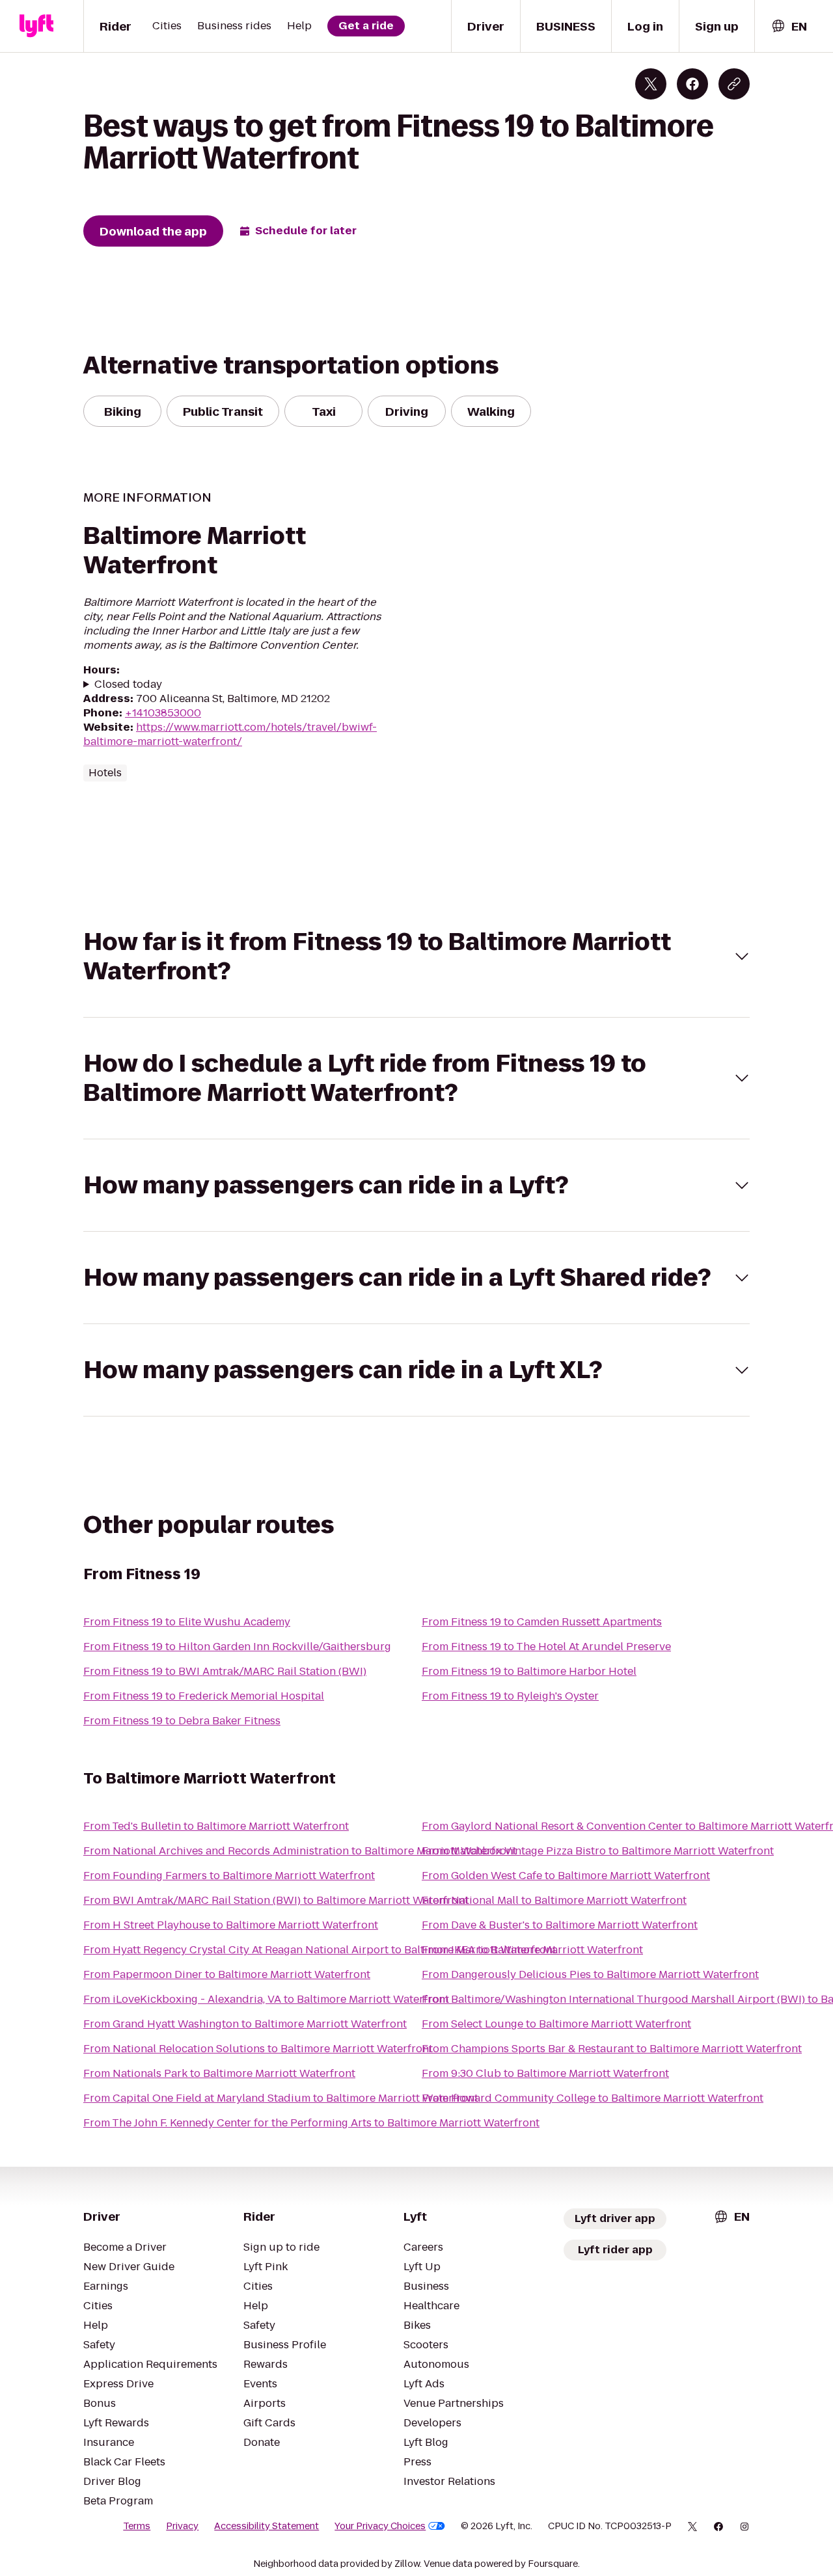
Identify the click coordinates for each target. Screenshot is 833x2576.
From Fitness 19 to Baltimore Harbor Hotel (529, 1671)
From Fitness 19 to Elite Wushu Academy (187, 1622)
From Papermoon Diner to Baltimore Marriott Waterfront (227, 1974)
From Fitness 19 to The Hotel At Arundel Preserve (546, 1647)
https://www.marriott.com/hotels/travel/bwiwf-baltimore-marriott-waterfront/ (230, 734)
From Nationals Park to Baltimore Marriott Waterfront (219, 2073)
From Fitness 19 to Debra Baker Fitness (182, 1721)
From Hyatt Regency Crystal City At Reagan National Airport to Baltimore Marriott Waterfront (320, 1950)
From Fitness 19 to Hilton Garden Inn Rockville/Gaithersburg (237, 1647)
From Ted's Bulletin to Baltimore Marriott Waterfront (216, 1826)
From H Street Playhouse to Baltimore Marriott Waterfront (231, 1925)
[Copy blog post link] (734, 84)
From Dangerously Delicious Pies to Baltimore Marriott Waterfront (590, 1974)
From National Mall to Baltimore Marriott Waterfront (554, 1900)
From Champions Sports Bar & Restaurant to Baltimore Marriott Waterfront (612, 2049)
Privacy (182, 2526)
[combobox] (789, 26)
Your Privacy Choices (380, 2526)
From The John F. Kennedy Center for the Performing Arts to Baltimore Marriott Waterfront (311, 2123)
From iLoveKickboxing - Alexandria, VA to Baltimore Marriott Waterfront (266, 1999)
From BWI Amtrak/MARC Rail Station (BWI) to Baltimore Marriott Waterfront (276, 1900)
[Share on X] (651, 84)
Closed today (128, 685)
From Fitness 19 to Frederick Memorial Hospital (204, 1696)
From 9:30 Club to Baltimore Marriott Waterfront (545, 2073)
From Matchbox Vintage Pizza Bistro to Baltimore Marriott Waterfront (598, 1851)
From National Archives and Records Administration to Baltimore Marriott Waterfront (300, 1851)
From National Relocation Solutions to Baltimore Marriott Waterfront (258, 2049)
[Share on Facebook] (692, 84)
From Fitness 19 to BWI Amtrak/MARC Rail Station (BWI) (225, 1671)
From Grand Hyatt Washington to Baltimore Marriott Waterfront (245, 2024)
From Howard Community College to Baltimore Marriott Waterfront (593, 2098)
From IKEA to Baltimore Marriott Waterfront (532, 1950)
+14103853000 (163, 713)
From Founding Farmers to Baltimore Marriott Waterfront (229, 1876)
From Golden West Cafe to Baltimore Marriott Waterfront (566, 1876)
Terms (137, 2526)
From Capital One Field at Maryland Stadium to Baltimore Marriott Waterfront (281, 2098)
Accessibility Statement (266, 2526)
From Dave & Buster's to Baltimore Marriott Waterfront (560, 1925)
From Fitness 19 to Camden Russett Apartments (542, 1622)
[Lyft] (36, 26)
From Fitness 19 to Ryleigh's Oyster (510, 1696)
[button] (416, 956)
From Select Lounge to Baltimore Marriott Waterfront (556, 2024)
